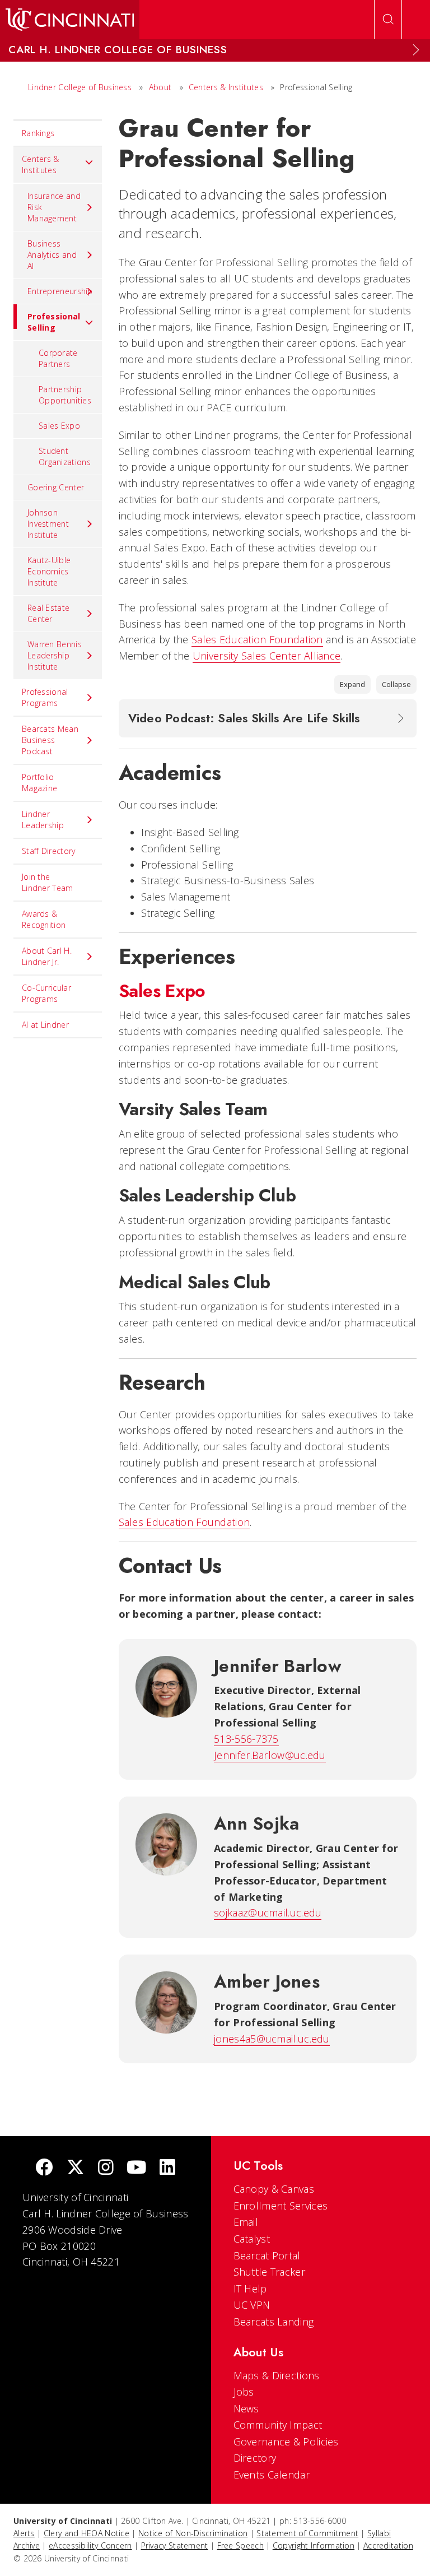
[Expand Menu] (416, 50)
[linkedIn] (167, 2168)
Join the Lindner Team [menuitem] (48, 882)
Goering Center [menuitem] (56, 487)
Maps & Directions (277, 2375)
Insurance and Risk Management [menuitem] (54, 207)
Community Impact (278, 2425)
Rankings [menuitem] (38, 133)
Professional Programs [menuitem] (45, 697)
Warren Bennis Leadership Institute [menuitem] (55, 655)
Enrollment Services (281, 2206)
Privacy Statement (175, 2545)
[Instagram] (106, 2168)
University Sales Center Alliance (267, 656)
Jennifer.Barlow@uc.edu (270, 1755)
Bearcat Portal (267, 2255)
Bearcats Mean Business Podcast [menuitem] (50, 740)
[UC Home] (70, 20)
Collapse (396, 684)
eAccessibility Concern (90, 2545)
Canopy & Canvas (274, 2189)
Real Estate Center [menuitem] (48, 613)
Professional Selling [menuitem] (54, 322)
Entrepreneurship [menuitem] (60, 291)
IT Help (250, 2289)
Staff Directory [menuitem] (49, 851)
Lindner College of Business (80, 87)
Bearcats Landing (274, 2322)
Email (246, 2222)
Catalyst (252, 2239)
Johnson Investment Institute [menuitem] (48, 524)
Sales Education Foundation (257, 639)
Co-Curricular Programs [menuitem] (46, 993)
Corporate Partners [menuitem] (58, 358)
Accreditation (388, 2545)
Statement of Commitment (307, 2533)
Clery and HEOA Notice (87, 2533)
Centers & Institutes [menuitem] (41, 164)
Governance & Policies (286, 2442)
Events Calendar (272, 2475)
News (246, 2408)
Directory (255, 2458)
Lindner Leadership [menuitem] (43, 820)
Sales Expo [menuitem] (59, 426)
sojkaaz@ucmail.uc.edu (268, 1913)
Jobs (244, 2392)
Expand (352, 684)
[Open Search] (388, 20)
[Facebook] (44, 2168)
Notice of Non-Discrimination (193, 2533)
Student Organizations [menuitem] (65, 456)
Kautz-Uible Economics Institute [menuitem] (49, 571)
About (160, 87)
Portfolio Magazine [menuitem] (39, 783)
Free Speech (240, 2545)
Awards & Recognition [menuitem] (44, 919)
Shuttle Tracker (270, 2272)
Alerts (24, 2533)
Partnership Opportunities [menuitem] (65, 395)
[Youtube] (136, 2168)
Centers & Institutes (226, 87)
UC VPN (252, 2305)
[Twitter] (76, 2168)
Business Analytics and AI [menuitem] (52, 255)
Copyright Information (314, 2545)
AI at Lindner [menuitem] (45, 1025)
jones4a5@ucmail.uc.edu (272, 2039)
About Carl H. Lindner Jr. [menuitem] (47, 956)
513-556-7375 (246, 1739)
